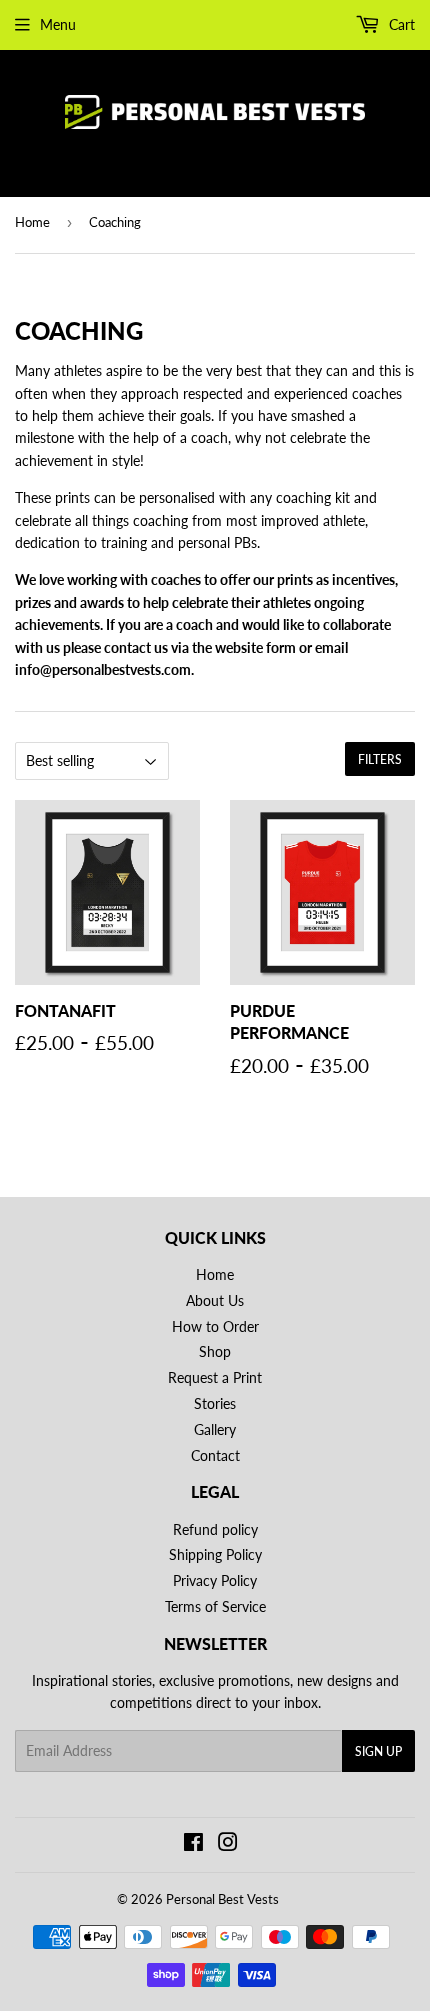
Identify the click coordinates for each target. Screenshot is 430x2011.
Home (32, 222)
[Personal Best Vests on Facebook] (193, 1844)
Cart (400, 24)
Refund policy (215, 1529)
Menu (58, 24)
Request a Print (215, 1377)
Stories (215, 1403)
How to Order (215, 1326)
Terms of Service (215, 1606)
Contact (215, 1455)
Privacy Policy (215, 1580)
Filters (380, 759)
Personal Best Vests (222, 1899)
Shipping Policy (215, 1554)
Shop (215, 1351)
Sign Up (378, 1751)
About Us (215, 1300)
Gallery (215, 1429)
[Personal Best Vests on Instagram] (228, 1844)
